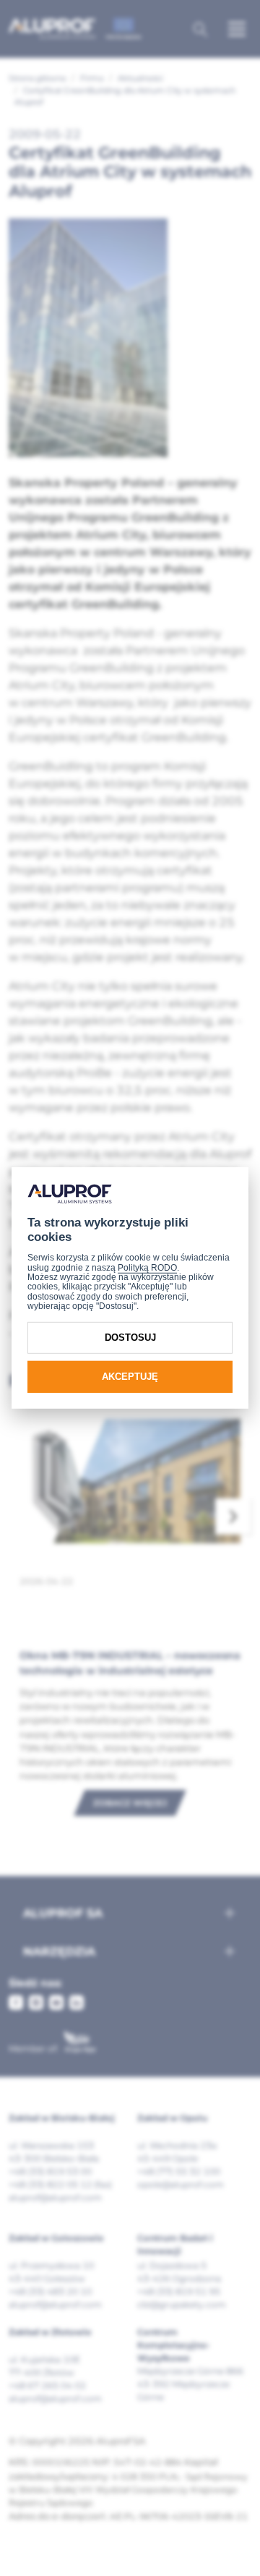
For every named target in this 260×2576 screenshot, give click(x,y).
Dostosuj (130, 1338)
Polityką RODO (147, 1268)
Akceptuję (130, 1377)
